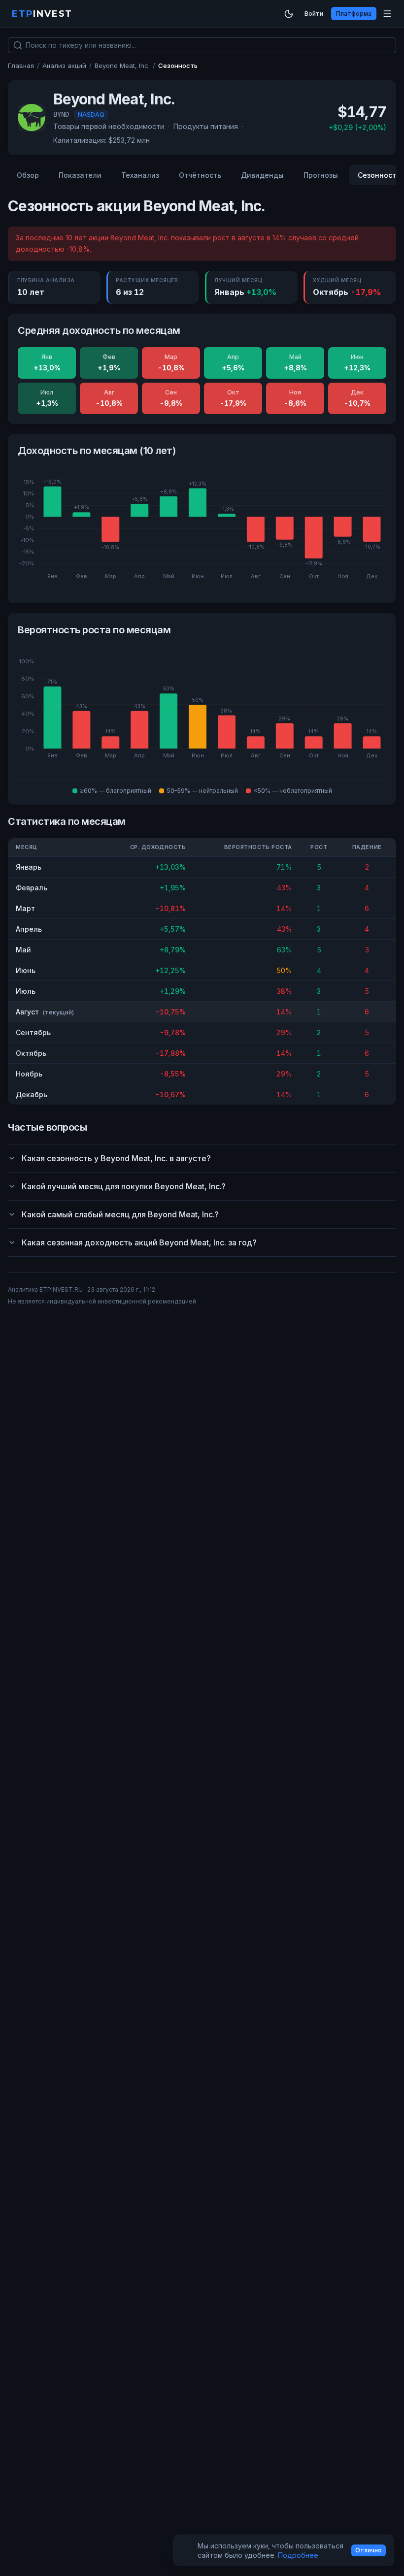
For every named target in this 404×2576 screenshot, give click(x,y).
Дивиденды (262, 175)
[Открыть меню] (387, 14)
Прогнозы (321, 175)
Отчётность (200, 175)
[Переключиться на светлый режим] (289, 14)
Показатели (80, 175)
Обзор (28, 175)
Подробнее (298, 2555)
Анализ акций (64, 65)
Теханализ (140, 175)
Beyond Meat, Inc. (122, 65)
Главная (21, 65)
